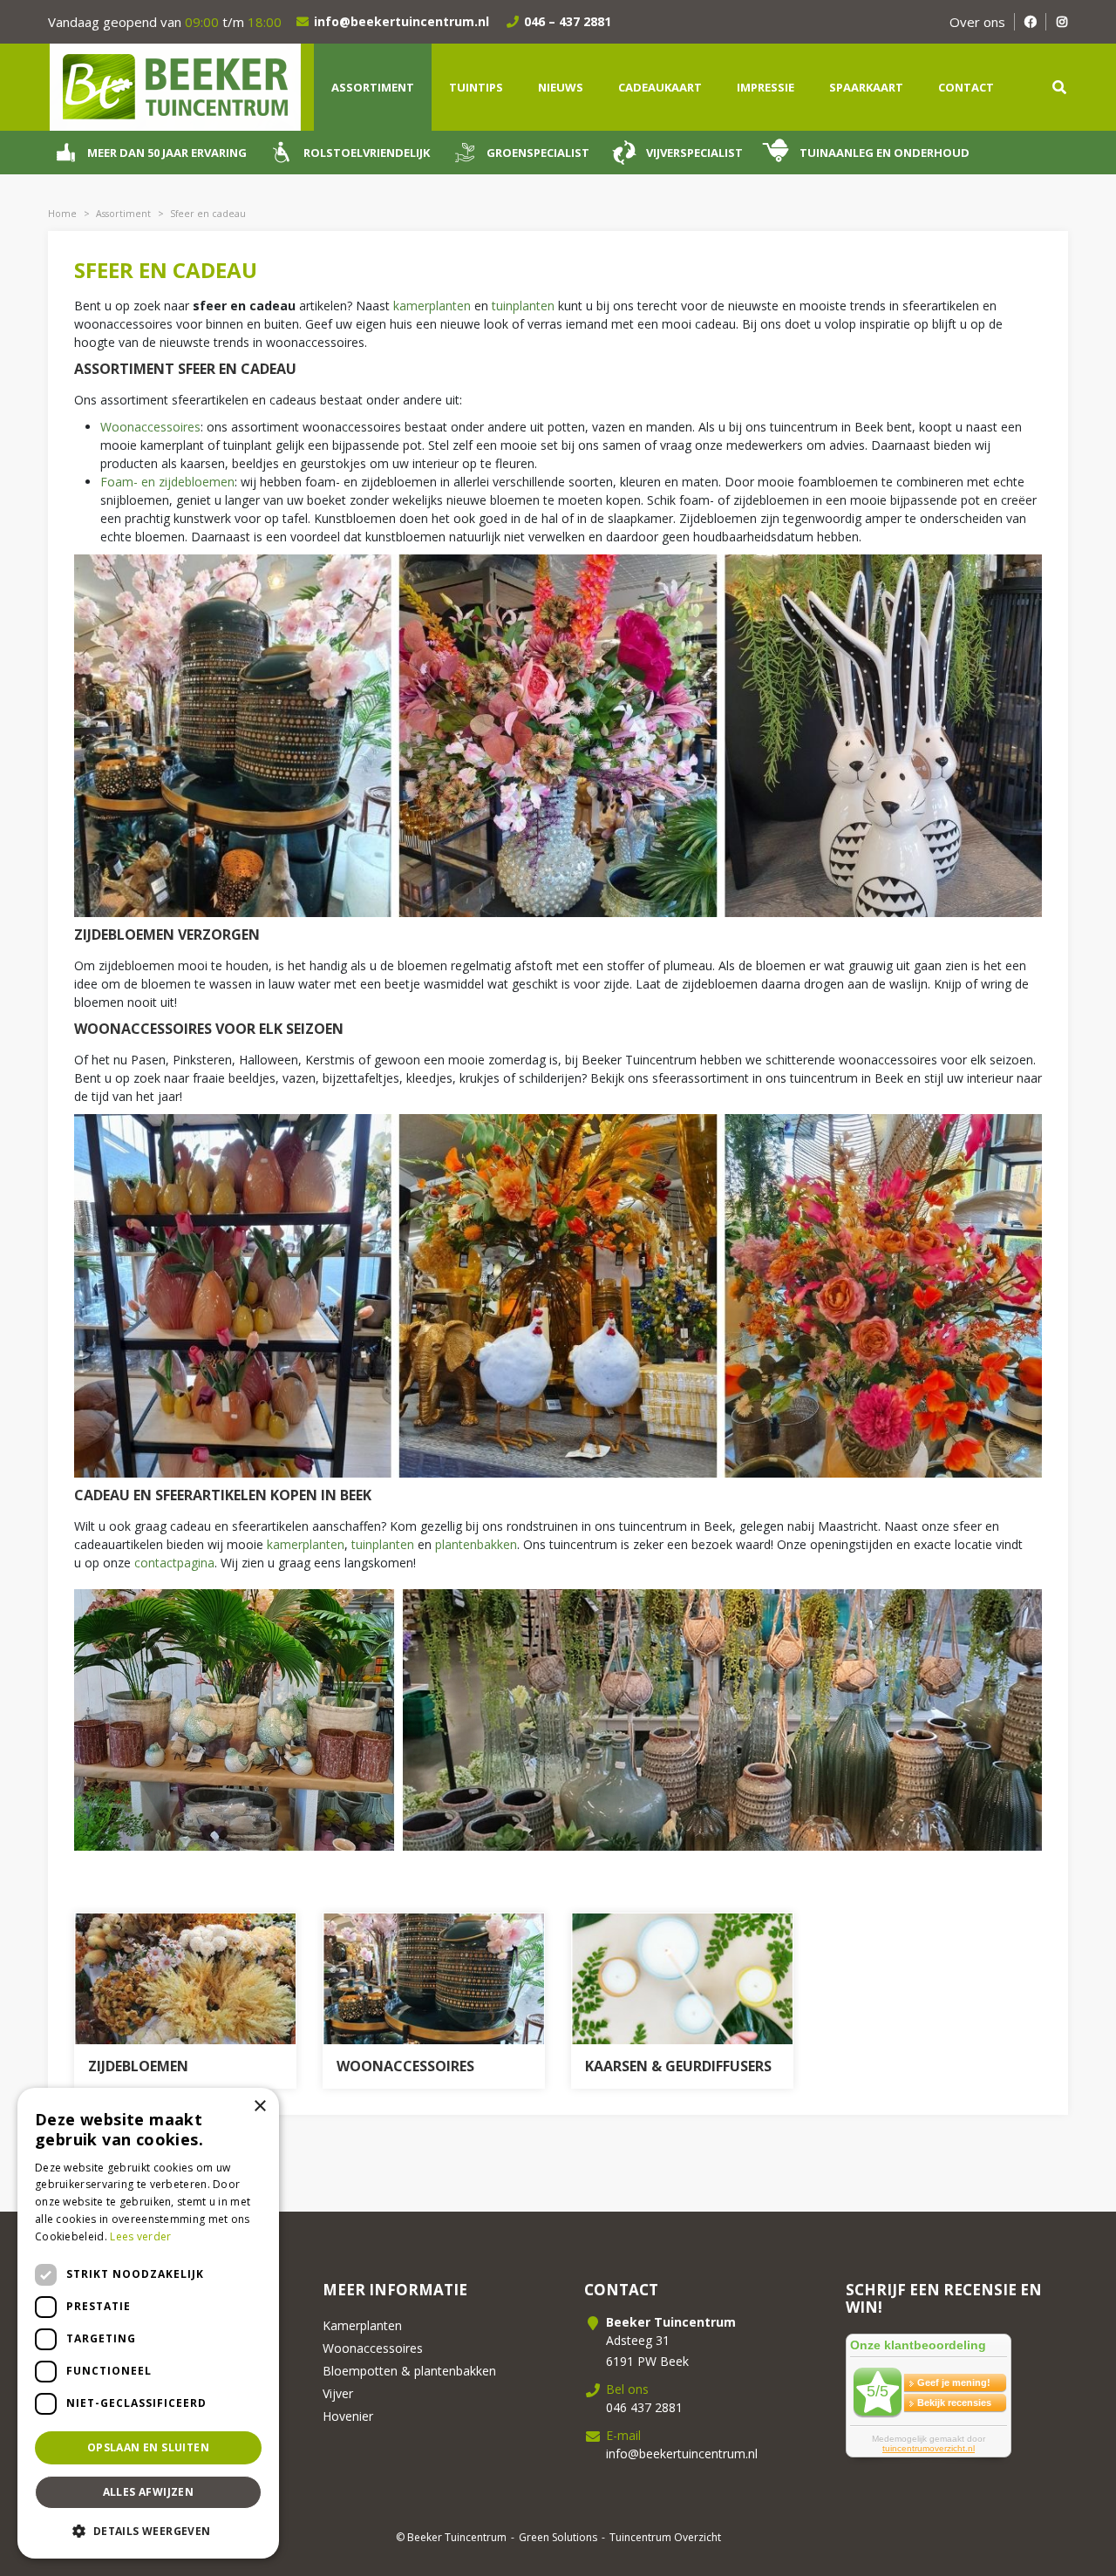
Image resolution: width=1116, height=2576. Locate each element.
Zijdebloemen (138, 2066)
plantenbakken (476, 1544)
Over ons (977, 22)
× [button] (259, 2107)
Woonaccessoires (150, 427)
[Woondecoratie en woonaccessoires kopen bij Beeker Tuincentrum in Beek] (434, 1979)
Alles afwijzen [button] (149, 2492)
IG (1062, 22)
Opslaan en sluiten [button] (148, 2447)
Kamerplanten (362, 2325)
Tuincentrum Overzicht (665, 2537)
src (1059, 87)
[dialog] (148, 2323)
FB (1030, 22)
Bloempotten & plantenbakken (409, 2371)
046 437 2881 (644, 2407)
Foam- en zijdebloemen (167, 482)
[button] (148, 2531)
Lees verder (140, 2236)
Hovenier (348, 2416)
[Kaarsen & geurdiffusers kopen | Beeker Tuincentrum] (682, 1979)
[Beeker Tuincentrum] (174, 86)
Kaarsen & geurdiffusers (678, 2066)
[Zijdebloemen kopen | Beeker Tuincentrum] (185, 1979)
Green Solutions (558, 2537)
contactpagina (174, 1563)
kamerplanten (434, 306)
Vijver (338, 2393)
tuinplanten (525, 306)
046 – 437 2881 (568, 21)
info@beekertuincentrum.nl (401, 21)
